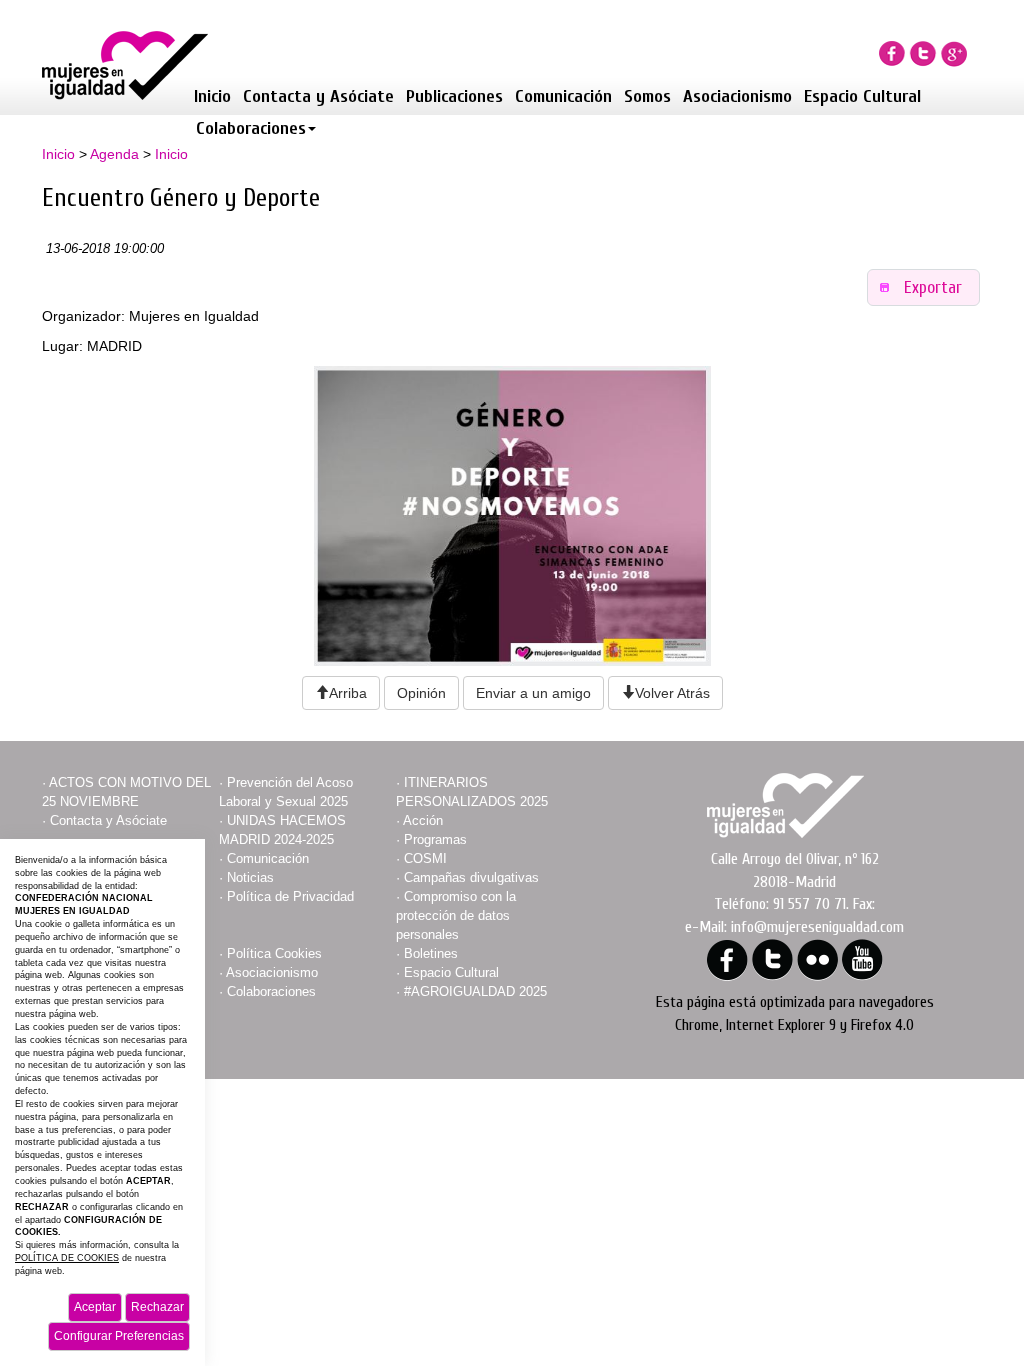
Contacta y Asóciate (318, 96)
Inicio (212, 96)
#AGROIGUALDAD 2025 (475, 991)
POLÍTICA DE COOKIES (67, 1258)
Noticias (250, 877)
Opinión (421, 693)
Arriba (348, 693)
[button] (924, 287)
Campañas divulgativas (471, 877)
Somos (647, 96)
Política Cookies (274, 953)
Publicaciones (454, 96)
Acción (423, 820)
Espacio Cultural (862, 96)
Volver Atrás (672, 693)
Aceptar (95, 1307)
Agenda (114, 154)
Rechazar (157, 1307)
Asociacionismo (737, 96)
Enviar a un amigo (533, 693)
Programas (435, 839)
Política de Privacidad (290, 896)
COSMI (425, 858)
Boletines (431, 953)
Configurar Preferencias (119, 1336)
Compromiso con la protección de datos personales (456, 915)
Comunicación (563, 96)
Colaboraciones (251, 128)
